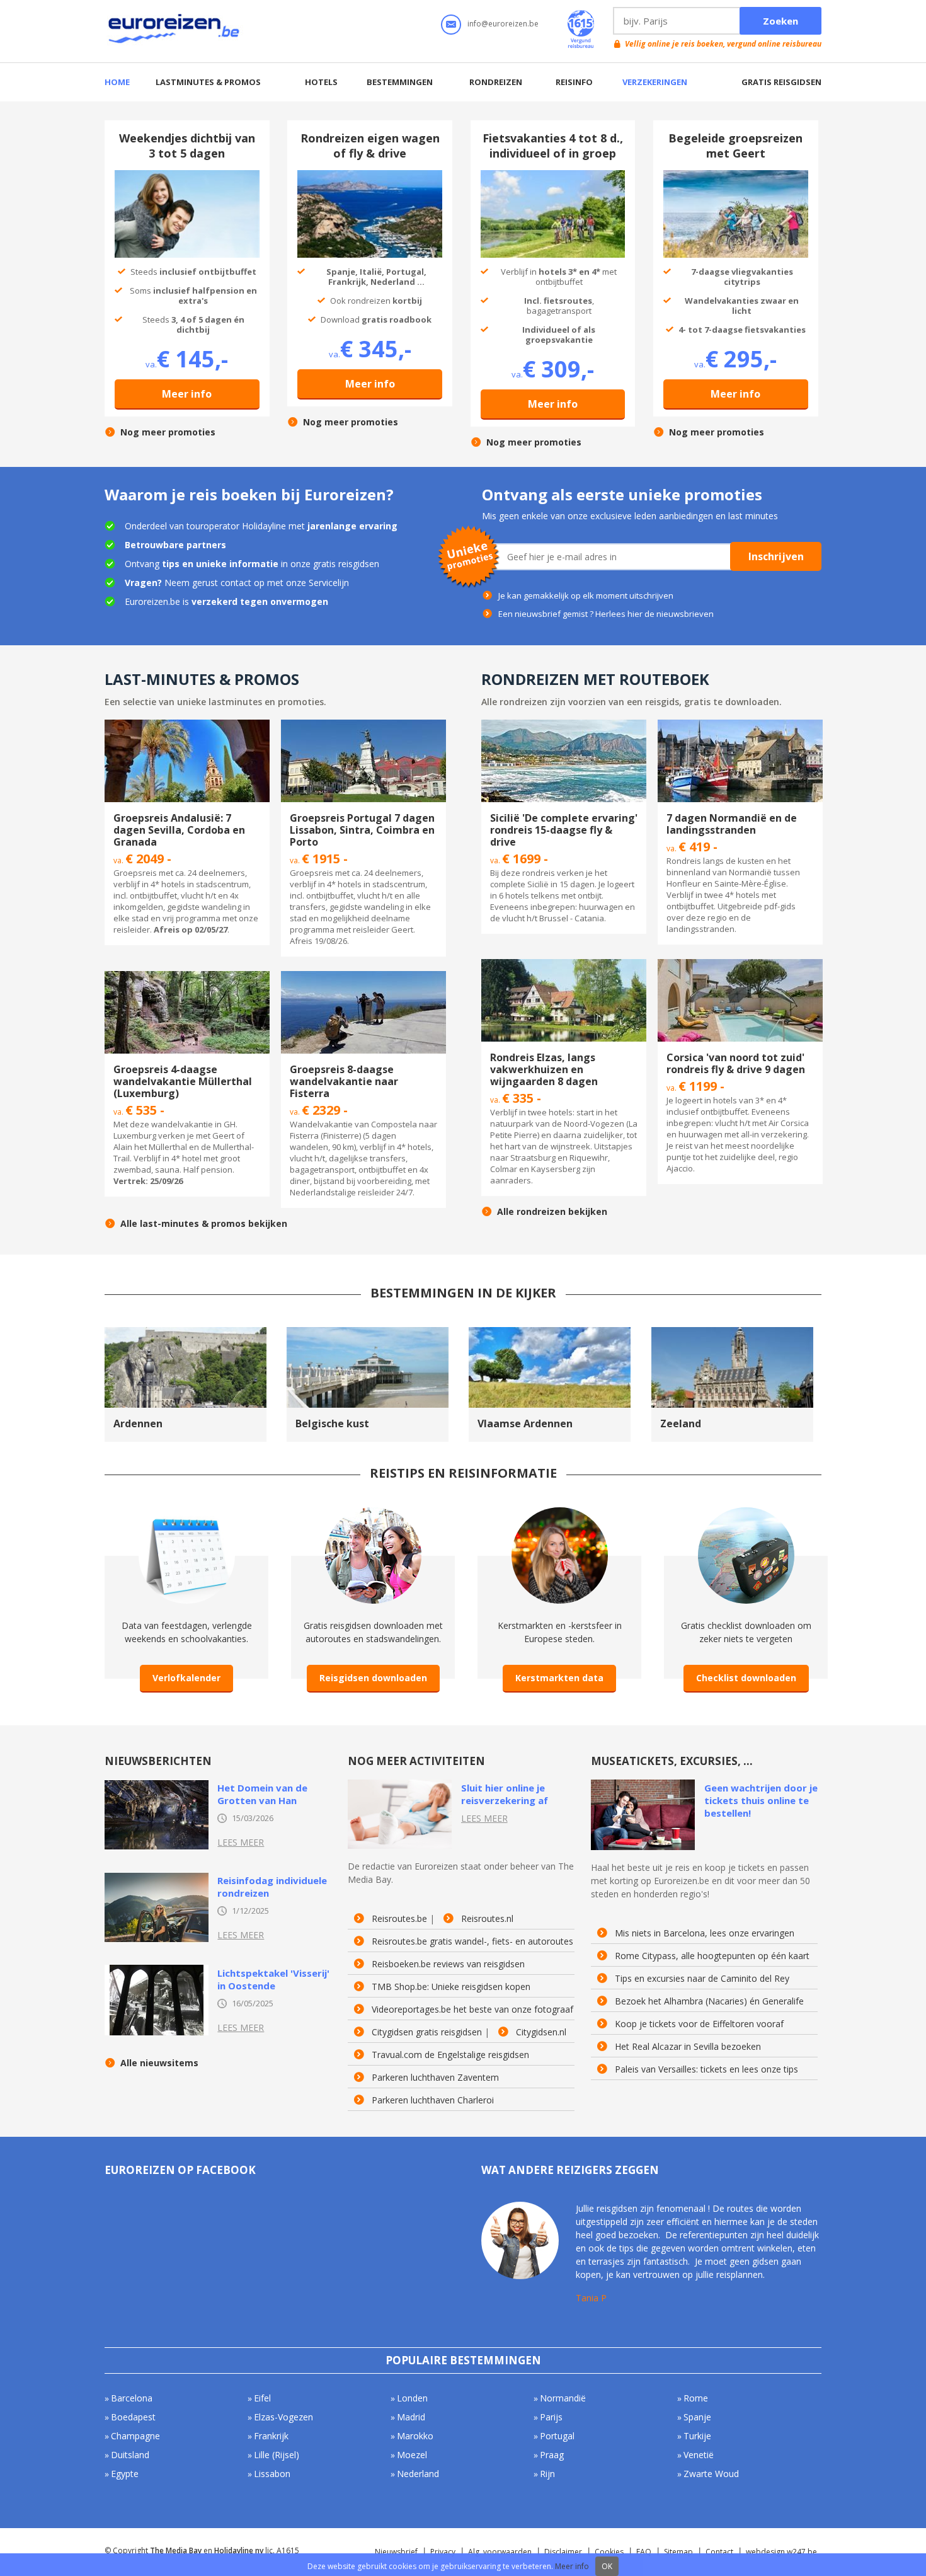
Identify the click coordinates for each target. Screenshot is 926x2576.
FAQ (644, 2552)
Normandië (563, 2398)
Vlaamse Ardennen (525, 1423)
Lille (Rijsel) (277, 2455)
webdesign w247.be (781, 2552)
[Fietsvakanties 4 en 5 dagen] (553, 176)
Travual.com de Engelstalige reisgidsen (450, 2055)
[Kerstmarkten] (560, 1513)
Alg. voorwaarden (500, 2552)
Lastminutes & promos (208, 82)
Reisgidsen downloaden (373, 1678)
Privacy (443, 2552)
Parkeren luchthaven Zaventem (435, 2078)
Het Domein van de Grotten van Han (262, 1794)
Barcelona (132, 2398)
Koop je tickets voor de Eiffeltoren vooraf (699, 2024)
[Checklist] (746, 1513)
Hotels (321, 82)
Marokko (415, 2436)
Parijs (551, 2417)
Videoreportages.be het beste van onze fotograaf (472, 2010)
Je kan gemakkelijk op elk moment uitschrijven (586, 595)
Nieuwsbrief (396, 2552)
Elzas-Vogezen (283, 2417)
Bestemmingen (400, 82)
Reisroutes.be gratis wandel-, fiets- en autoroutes (472, 1941)
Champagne (135, 2436)
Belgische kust (332, 1423)
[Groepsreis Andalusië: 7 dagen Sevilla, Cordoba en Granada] (187, 725)
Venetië (699, 2455)
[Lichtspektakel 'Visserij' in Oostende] (157, 1970)
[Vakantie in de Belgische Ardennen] (186, 1333)
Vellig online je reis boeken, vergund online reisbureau (723, 44)
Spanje (697, 2417)
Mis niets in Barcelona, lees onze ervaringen (705, 1933)
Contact (719, 2552)
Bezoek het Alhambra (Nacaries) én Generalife (709, 2001)
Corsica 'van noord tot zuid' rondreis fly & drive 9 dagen (736, 1063)
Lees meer (241, 1842)
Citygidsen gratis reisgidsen (427, 2032)
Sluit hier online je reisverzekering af (505, 1794)
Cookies (609, 2552)
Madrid (411, 2417)
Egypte (125, 2474)
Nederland (418, 2474)
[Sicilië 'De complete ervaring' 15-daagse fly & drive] (564, 725)
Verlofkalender (186, 1678)
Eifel (262, 2398)
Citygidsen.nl (541, 2032)
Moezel (412, 2455)
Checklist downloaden (746, 1678)
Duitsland (130, 2455)
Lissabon (272, 2474)
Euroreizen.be (175, 31)
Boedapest (133, 2417)
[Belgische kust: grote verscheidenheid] (368, 1333)
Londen (412, 2398)
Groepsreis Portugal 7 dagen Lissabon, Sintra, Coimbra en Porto (362, 830)
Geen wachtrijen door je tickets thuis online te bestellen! (761, 1800)
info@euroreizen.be (503, 24)
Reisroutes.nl (487, 1919)
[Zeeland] (732, 1333)
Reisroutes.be (399, 1919)
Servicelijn (329, 583)
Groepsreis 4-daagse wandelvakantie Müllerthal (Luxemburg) (183, 1081)
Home (117, 82)
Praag (552, 2455)
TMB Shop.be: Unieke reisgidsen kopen (451, 1987)
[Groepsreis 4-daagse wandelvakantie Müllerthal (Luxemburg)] (187, 977)
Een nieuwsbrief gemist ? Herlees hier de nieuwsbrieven (606, 614)
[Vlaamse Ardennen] (550, 1333)
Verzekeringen (655, 82)
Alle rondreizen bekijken (552, 1212)
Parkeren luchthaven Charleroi (433, 2100)
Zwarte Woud (711, 2474)
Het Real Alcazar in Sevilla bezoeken (688, 2047)
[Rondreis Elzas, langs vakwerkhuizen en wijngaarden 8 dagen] (564, 965)
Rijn (547, 2474)
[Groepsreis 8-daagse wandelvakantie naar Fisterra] (363, 977)
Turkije (697, 2436)
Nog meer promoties (168, 432)
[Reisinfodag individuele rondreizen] (157, 1878)
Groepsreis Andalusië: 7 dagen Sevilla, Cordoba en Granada (179, 830)
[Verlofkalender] (187, 1513)
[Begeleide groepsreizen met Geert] (736, 176)
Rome (696, 2398)
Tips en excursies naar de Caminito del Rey (702, 1979)
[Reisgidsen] (373, 1513)
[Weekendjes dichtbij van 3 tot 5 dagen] (187, 176)
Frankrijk (271, 2436)
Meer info (187, 394)
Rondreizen (496, 82)
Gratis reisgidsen (781, 82)
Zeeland (681, 1423)
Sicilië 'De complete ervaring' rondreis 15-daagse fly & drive (564, 830)
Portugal (557, 2436)
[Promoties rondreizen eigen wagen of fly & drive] (370, 176)
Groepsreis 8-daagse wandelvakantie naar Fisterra (344, 1081)
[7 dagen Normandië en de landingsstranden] (740, 725)
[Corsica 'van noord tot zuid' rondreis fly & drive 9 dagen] (740, 965)
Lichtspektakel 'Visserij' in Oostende (273, 1979)
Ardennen (138, 1423)
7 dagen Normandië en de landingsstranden (732, 824)
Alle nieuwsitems (159, 2063)
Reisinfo (574, 82)
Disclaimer (563, 2552)
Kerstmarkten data (559, 1678)
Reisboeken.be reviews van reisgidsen (448, 1964)
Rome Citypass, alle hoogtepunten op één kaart (712, 1956)
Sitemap (678, 2552)
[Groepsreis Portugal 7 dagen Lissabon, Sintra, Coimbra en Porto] (363, 725)
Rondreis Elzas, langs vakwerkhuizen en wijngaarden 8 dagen (544, 1069)
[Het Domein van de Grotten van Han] (157, 1785)
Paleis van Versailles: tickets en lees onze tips (706, 2069)
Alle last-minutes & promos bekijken (204, 1224)
